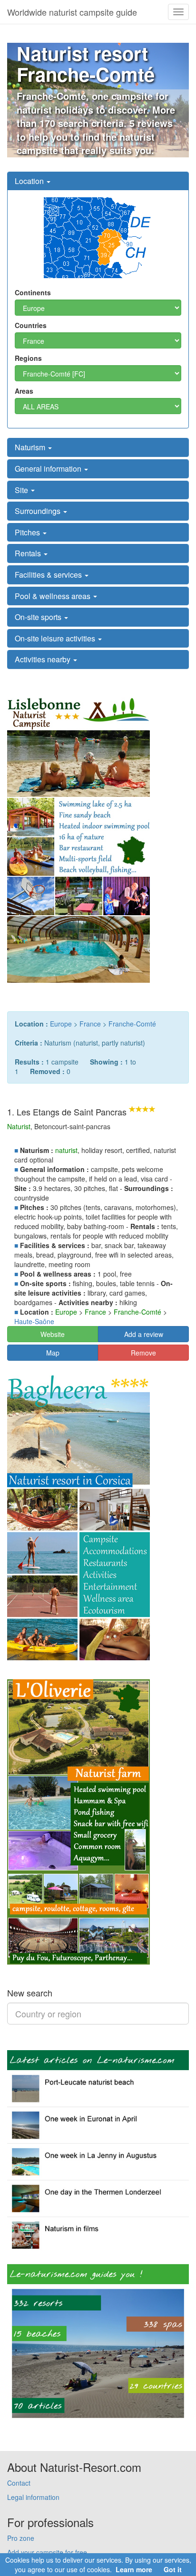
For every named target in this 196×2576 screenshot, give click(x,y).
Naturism (31, 447)
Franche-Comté (132, 1024)
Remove (143, 1353)
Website (53, 1334)
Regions (28, 358)
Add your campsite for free (47, 2552)
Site (22, 490)
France (90, 1024)
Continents (33, 292)
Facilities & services (49, 575)
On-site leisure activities (56, 638)
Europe (61, 1024)
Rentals (29, 553)
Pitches (28, 532)
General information (49, 469)
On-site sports (39, 617)
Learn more (134, 2569)
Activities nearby (44, 659)
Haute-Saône (34, 1321)
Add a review (144, 1334)
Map (53, 1353)
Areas (24, 391)
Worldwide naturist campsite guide (72, 12)
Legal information (33, 2497)
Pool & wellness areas (54, 596)
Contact (19, 2483)
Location (30, 181)
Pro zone (21, 2538)
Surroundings (39, 511)
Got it (173, 2569)
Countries (31, 325)
